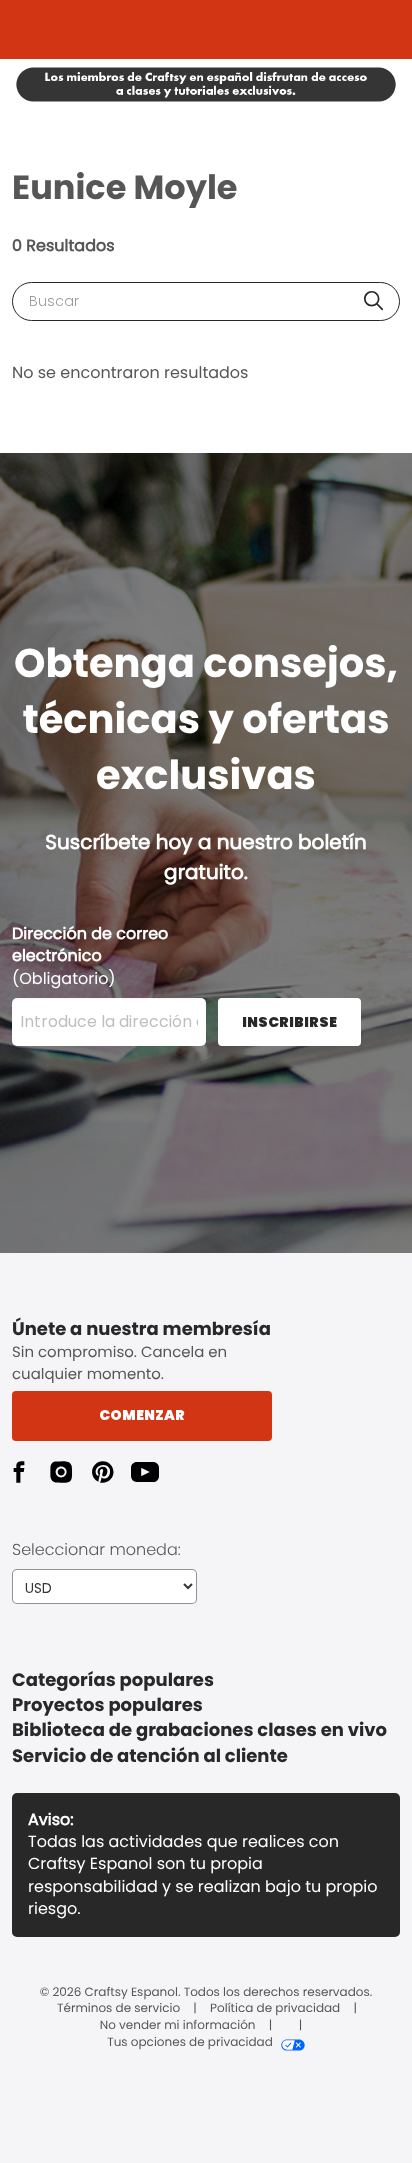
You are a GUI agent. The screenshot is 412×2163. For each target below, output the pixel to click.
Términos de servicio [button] (118, 2009)
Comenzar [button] (142, 1415)
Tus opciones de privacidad (190, 2043)
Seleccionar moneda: (96, 1549)
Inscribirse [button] (289, 1022)
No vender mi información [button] (178, 2026)
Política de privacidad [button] (275, 2009)
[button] (373, 300)
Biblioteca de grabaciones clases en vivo (199, 1730)
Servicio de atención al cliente (150, 1756)
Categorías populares (113, 1680)
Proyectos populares (107, 1705)
